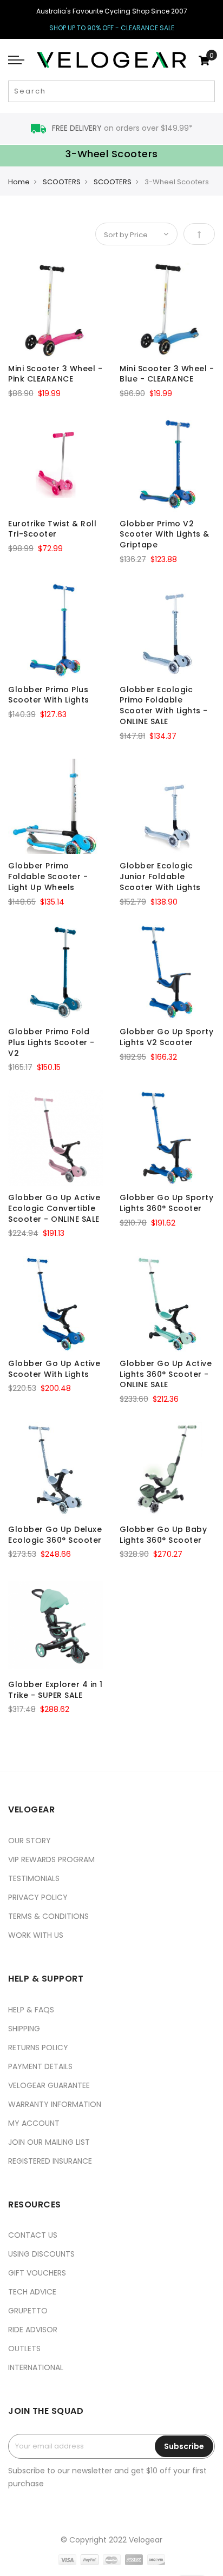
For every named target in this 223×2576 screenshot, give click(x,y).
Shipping (24, 2029)
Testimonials (34, 1878)
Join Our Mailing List (49, 2142)
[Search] (205, 91)
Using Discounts (41, 2254)
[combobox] (111, 91)
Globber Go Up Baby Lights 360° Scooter (163, 1535)
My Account (34, 2123)
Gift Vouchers (37, 2273)
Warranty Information (55, 2104)
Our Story (29, 1841)
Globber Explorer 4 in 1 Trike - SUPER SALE (55, 1690)
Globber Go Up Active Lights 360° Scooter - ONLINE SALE (166, 1374)
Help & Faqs (31, 2010)
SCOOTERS (62, 182)
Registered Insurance (50, 2161)
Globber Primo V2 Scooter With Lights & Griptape (165, 534)
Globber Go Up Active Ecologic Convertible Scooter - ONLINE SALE (54, 1208)
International (36, 2367)
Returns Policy (38, 2048)
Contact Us (33, 2235)
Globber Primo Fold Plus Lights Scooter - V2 (51, 1042)
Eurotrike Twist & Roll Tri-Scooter (52, 529)
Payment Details (40, 2066)
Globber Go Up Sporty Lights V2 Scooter (166, 1037)
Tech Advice (32, 2292)
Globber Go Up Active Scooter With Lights (54, 1369)
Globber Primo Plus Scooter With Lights (49, 695)
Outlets (24, 2348)
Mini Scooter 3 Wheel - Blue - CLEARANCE (167, 374)
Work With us (36, 1935)
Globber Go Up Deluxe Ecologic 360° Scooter (55, 1535)
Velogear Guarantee (49, 2085)
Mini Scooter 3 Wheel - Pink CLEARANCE (55, 374)
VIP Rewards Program (51, 1859)
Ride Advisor (33, 2330)
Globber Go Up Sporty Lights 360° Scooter (166, 1203)
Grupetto (28, 2311)
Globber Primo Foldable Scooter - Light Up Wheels (48, 876)
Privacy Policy (38, 1897)
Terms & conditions (48, 1916)
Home (19, 182)
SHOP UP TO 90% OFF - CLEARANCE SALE (112, 28)
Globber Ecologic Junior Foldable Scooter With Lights (160, 876)
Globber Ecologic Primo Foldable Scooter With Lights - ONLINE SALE (164, 705)
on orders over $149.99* (122, 128)
